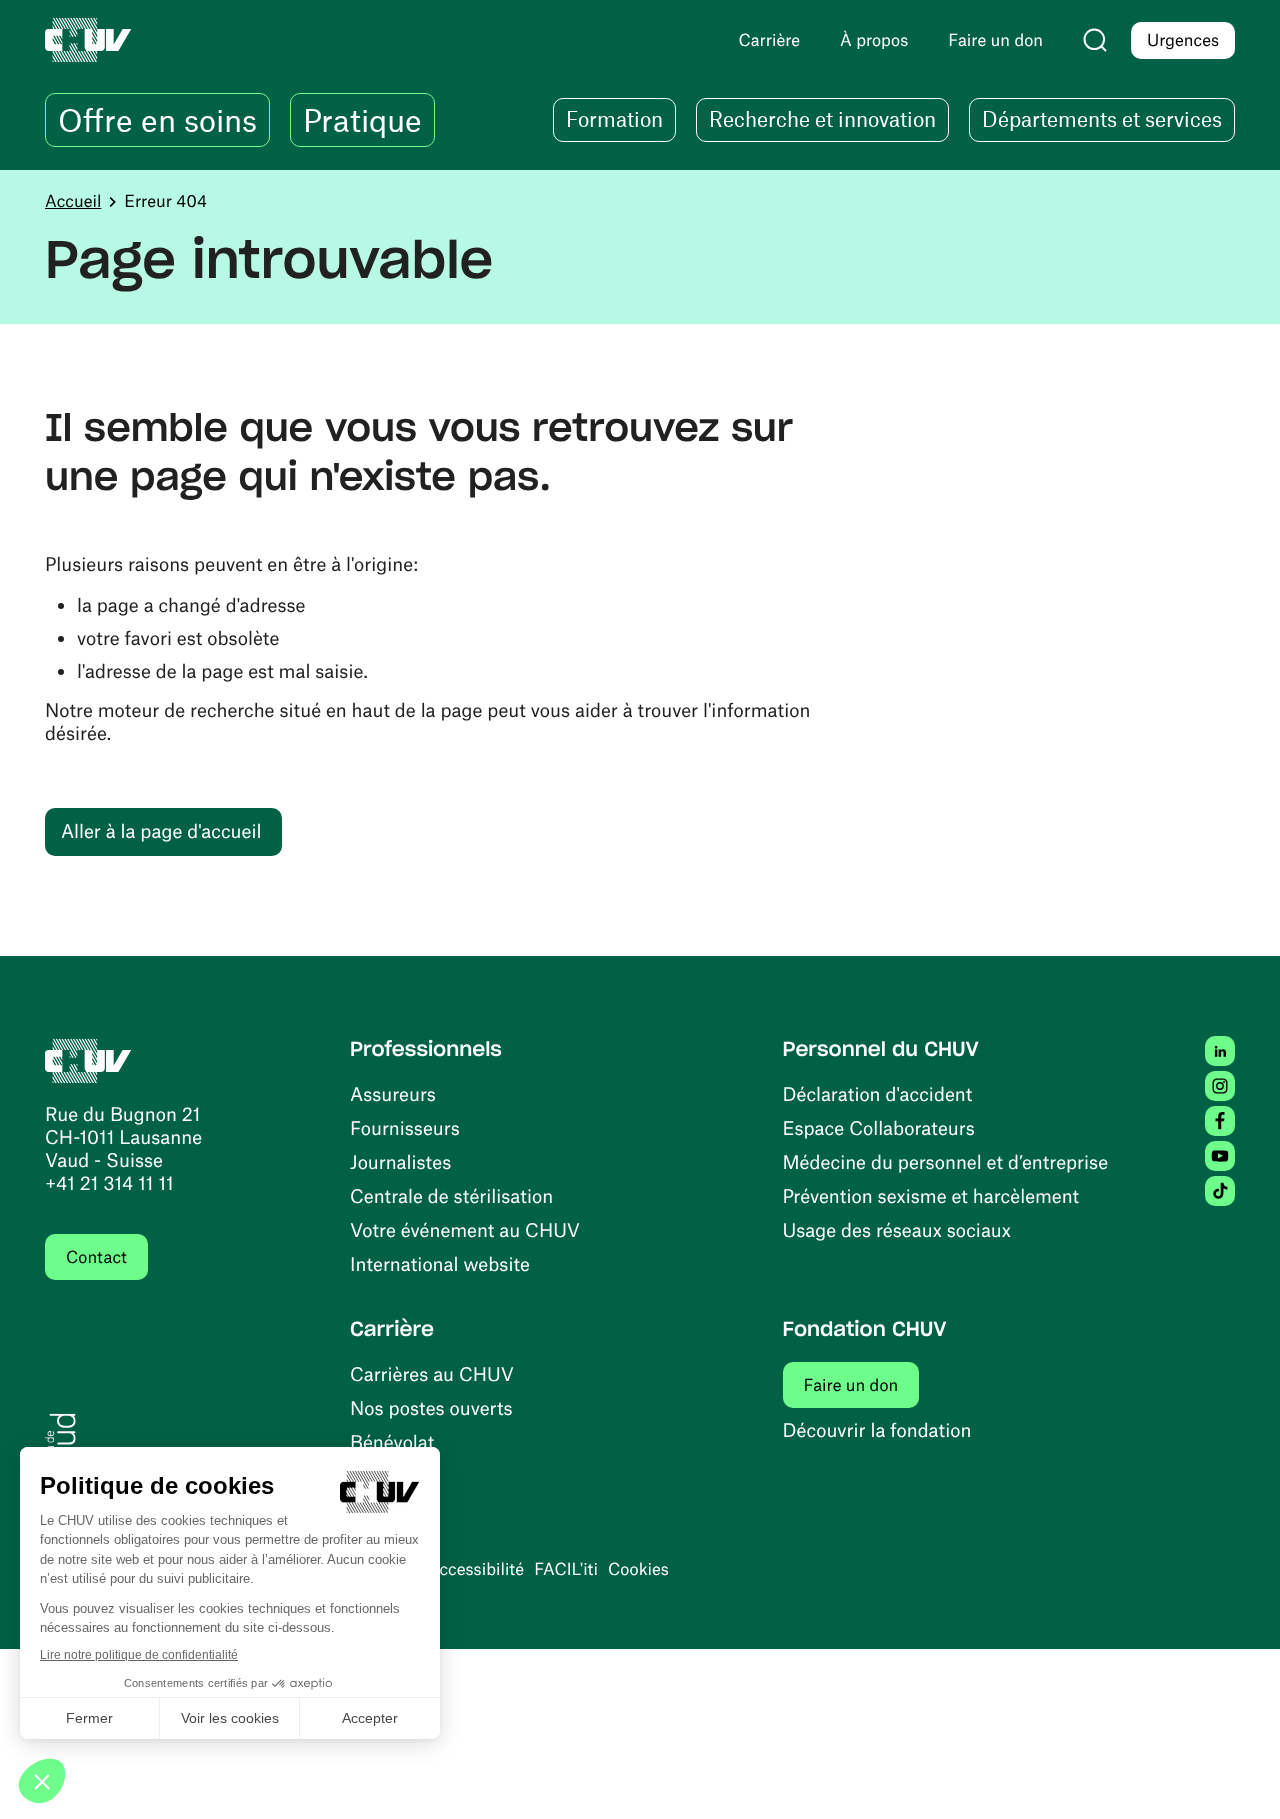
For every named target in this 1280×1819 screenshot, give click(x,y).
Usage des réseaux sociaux (897, 1229)
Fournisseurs (405, 1127)
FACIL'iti (566, 1569)
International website (440, 1263)
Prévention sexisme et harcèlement (931, 1195)
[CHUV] (88, 1058)
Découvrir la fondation (877, 1429)
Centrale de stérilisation (451, 1195)
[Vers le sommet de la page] (1235, 1774)
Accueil (73, 201)
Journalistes (400, 1161)
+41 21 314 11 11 (109, 1182)
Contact (96, 1257)
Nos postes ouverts (431, 1407)
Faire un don (862, 1384)
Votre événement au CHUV (465, 1229)
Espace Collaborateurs (879, 1127)
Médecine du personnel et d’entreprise (946, 1161)
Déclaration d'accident (878, 1093)
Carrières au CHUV (432, 1373)
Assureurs (393, 1093)
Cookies (638, 1569)
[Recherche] (1095, 40)
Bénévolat (392, 1441)
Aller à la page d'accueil (161, 830)
